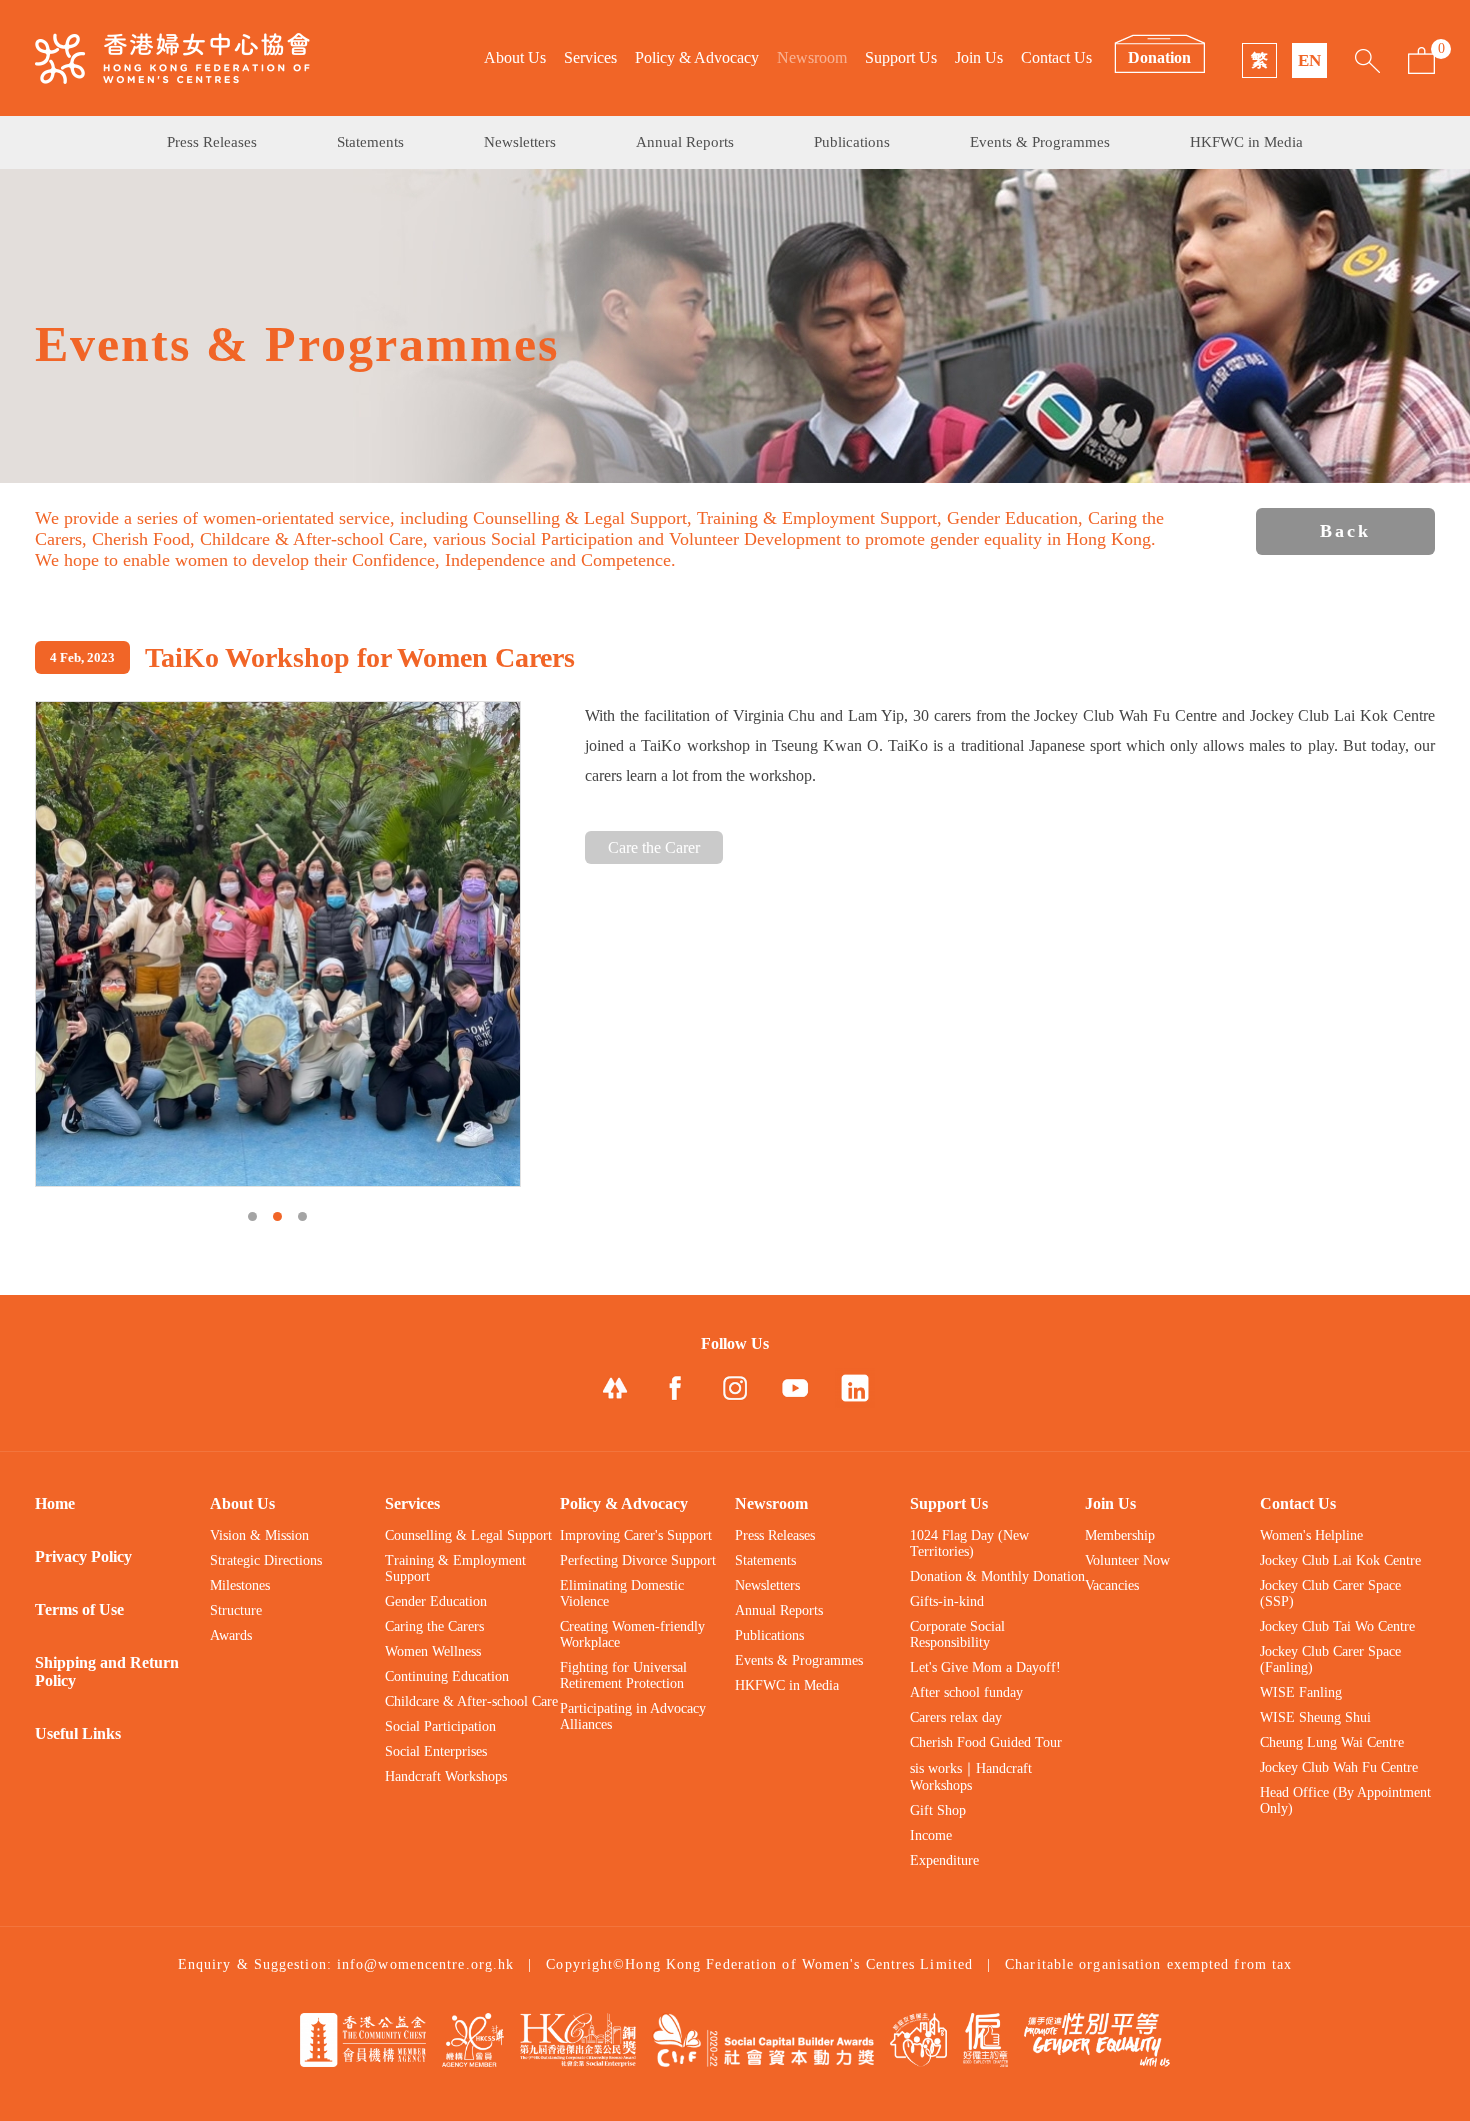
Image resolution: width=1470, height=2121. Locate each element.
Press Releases (212, 142)
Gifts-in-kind (947, 1601)
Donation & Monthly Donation (997, 1576)
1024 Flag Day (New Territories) (969, 1543)
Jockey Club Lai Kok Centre (1340, 1560)
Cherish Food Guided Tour (986, 1742)
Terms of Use (79, 1609)
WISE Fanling (1301, 1692)
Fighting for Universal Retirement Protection (623, 1675)
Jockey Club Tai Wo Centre (1337, 1626)
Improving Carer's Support (636, 1535)
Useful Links (78, 1733)
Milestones (240, 1585)
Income (931, 1835)
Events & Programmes (1040, 142)
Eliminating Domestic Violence (622, 1593)
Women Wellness (433, 1651)
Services (590, 57)
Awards (231, 1635)
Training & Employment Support (455, 1568)
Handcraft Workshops (446, 1776)
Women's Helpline (1311, 1535)
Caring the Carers (434, 1626)
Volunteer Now (1127, 1560)
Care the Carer (654, 847)
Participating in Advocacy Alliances (633, 1716)
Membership (1120, 1535)
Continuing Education (447, 1676)
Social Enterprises (436, 1751)
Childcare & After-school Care (471, 1701)
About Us (515, 57)
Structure (236, 1610)
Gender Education (436, 1601)
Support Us (901, 57)
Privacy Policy (83, 1556)
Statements (370, 142)
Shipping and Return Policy (107, 1671)
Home (55, 1503)
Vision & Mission (259, 1535)
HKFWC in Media (1246, 142)
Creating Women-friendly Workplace (632, 1634)
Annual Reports (685, 142)
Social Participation (440, 1726)
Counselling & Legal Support (468, 1535)
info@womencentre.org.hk (425, 1964)
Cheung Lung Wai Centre (1332, 1742)
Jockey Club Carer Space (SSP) (1330, 1593)
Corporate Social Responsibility (957, 1634)
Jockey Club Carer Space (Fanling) (1330, 1659)
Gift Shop (938, 1810)
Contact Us (1056, 57)
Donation (1159, 57)
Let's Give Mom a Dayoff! (985, 1667)
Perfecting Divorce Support (638, 1560)
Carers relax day (956, 1717)
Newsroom (812, 57)
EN (1309, 60)
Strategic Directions (266, 1560)
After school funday (966, 1692)
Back (1345, 531)
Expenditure (944, 1860)
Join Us (979, 57)
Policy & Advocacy (697, 57)
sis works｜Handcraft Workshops (971, 1777)
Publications (852, 142)
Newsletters (520, 142)
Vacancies (1112, 1585)
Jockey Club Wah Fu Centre (1339, 1767)
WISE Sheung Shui (1315, 1717)
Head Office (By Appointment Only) (1345, 1800)
